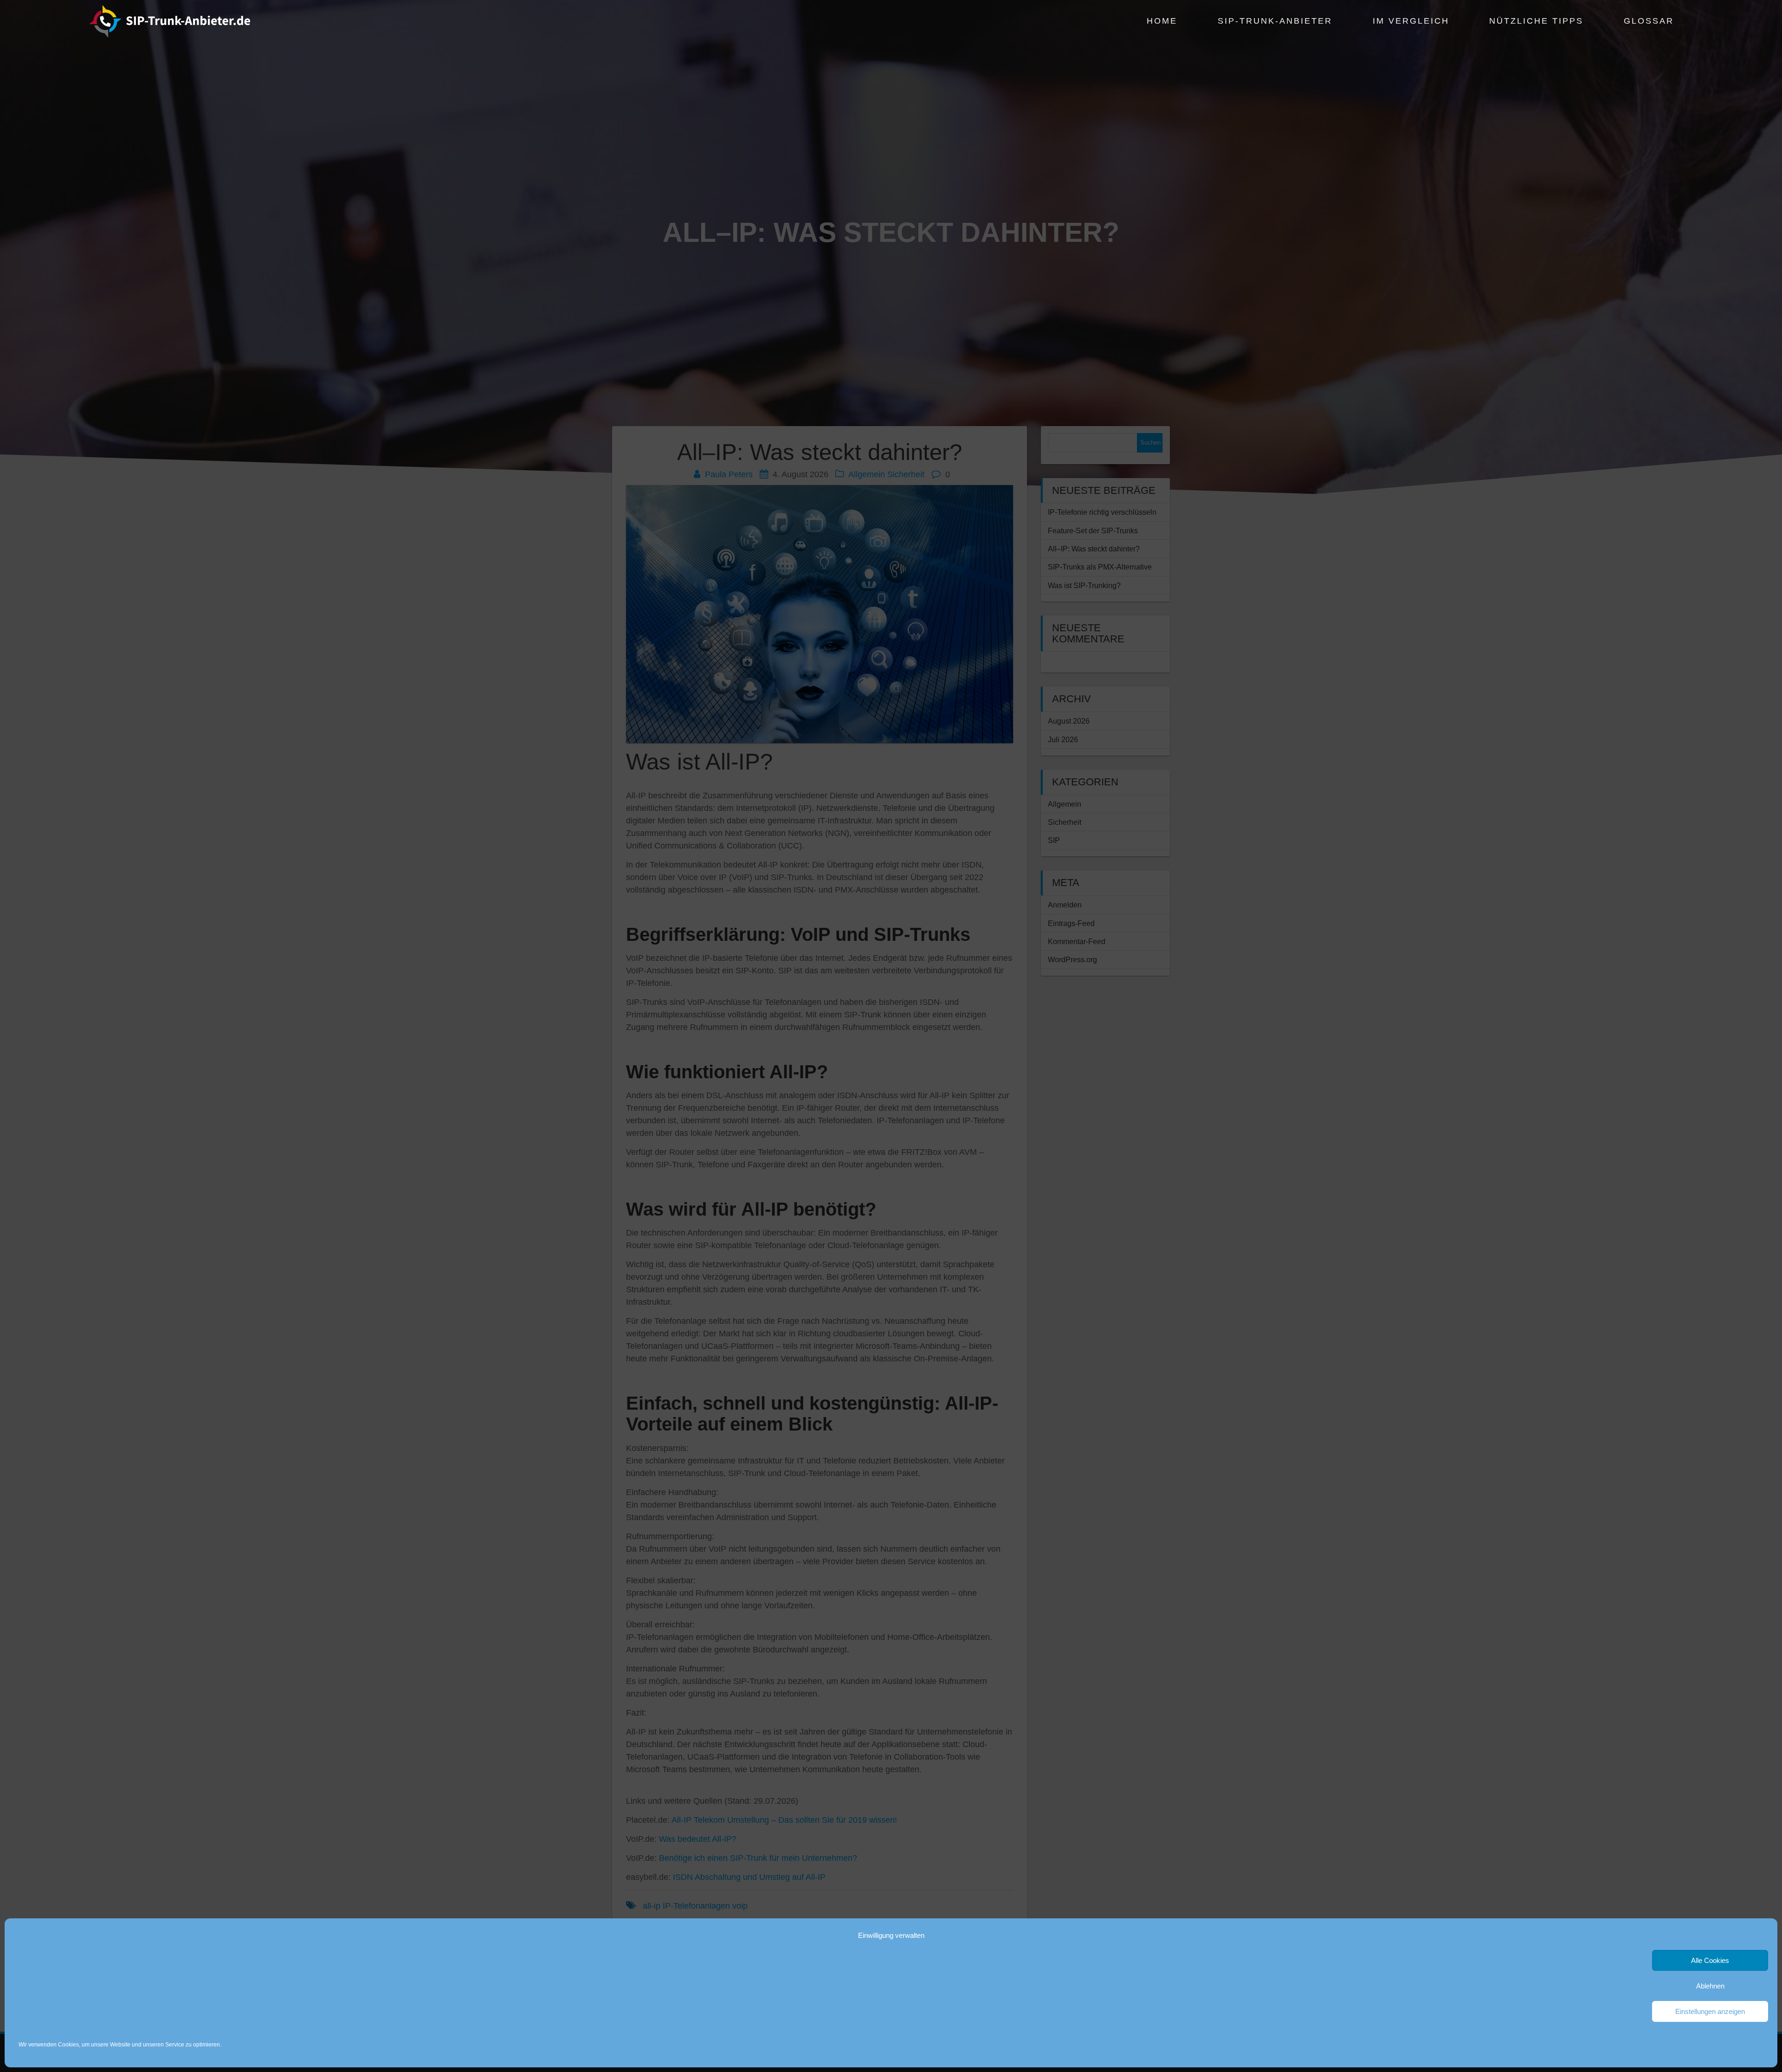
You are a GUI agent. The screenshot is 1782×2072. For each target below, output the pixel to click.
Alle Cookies (1710, 1960)
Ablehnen (1710, 1986)
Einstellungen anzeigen (1710, 2011)
